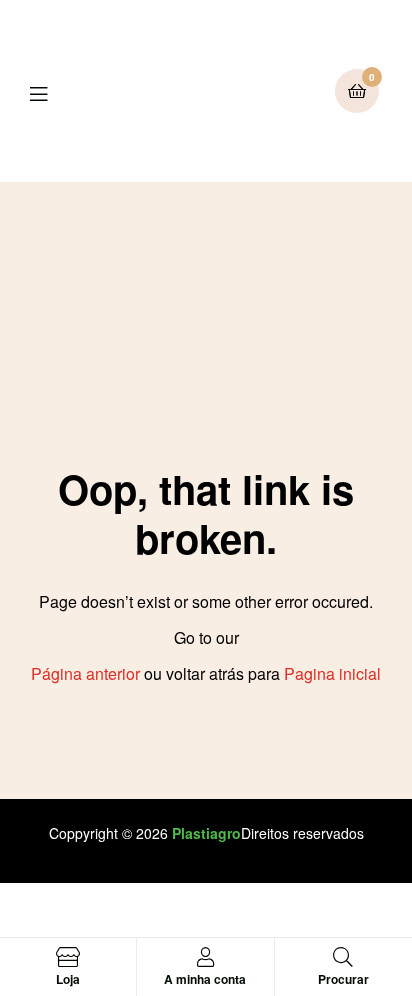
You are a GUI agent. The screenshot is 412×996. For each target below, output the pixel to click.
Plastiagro (206, 833)
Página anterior (85, 673)
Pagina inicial (332, 673)
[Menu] (53, 91)
